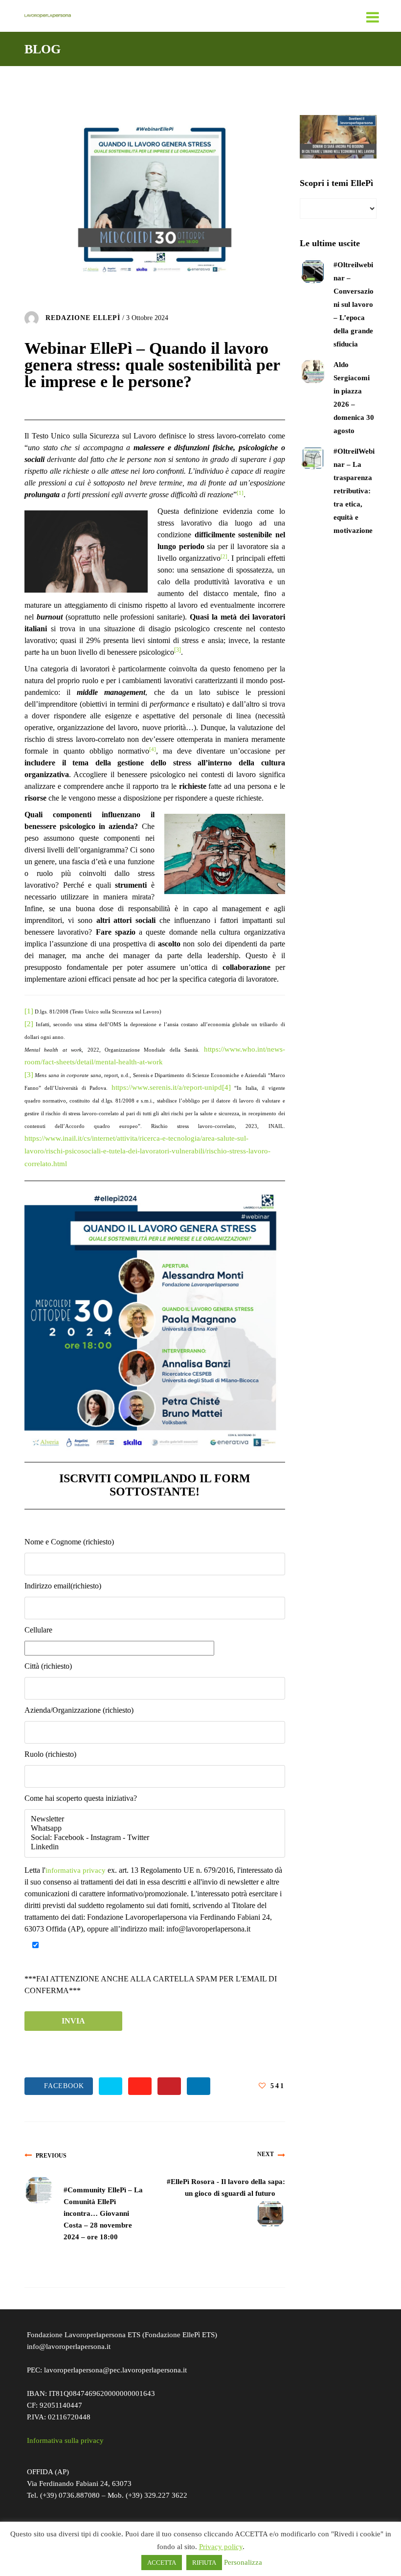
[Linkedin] (155, 1847)
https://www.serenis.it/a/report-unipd (167, 1087)
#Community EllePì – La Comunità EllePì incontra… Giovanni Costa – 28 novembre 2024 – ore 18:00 (103, 2213)
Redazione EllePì (83, 318)
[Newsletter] (155, 1819)
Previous (51, 2156)
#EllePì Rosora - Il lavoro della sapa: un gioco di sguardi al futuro (226, 2187)
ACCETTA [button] (162, 2563)
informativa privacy (76, 1870)
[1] (29, 1011)
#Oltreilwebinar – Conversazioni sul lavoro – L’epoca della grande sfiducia (354, 304)
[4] (226, 1087)
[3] (29, 1075)
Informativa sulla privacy (65, 2440)
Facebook (62, 2086)
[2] (29, 1024)
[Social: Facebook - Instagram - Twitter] (155, 1838)
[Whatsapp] (155, 1828)
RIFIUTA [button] (204, 2563)
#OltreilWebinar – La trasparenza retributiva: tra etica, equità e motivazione (354, 491)
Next (266, 2154)
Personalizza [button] (243, 2562)
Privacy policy (221, 2547)
